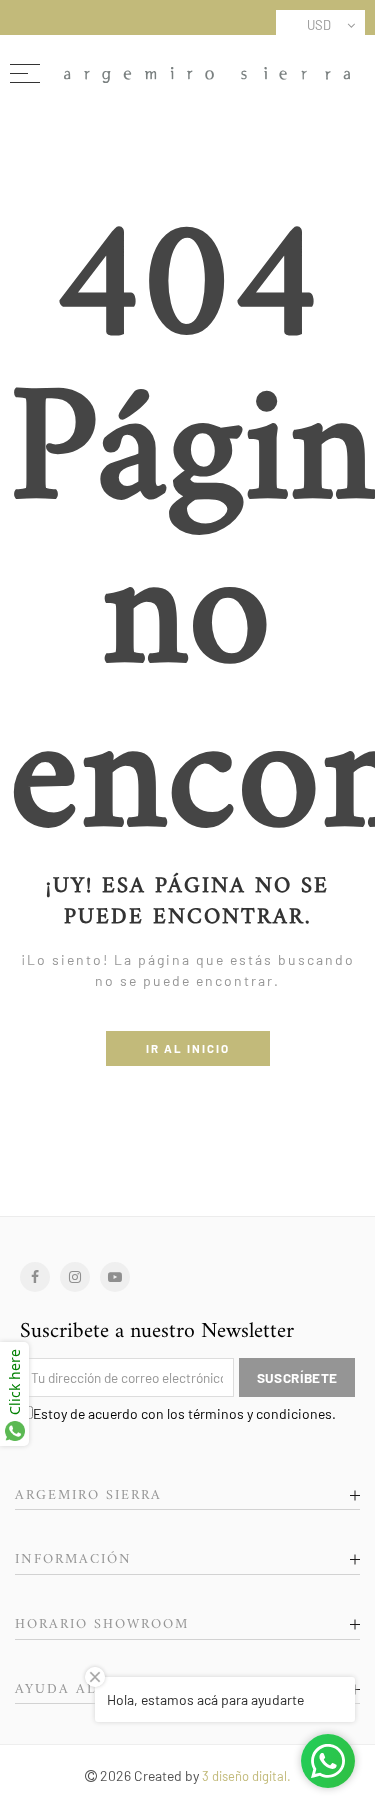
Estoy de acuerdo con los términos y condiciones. (184, 1413)
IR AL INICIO (188, 1048)
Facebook (35, 1277)
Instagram (75, 1277)
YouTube (115, 1277)
